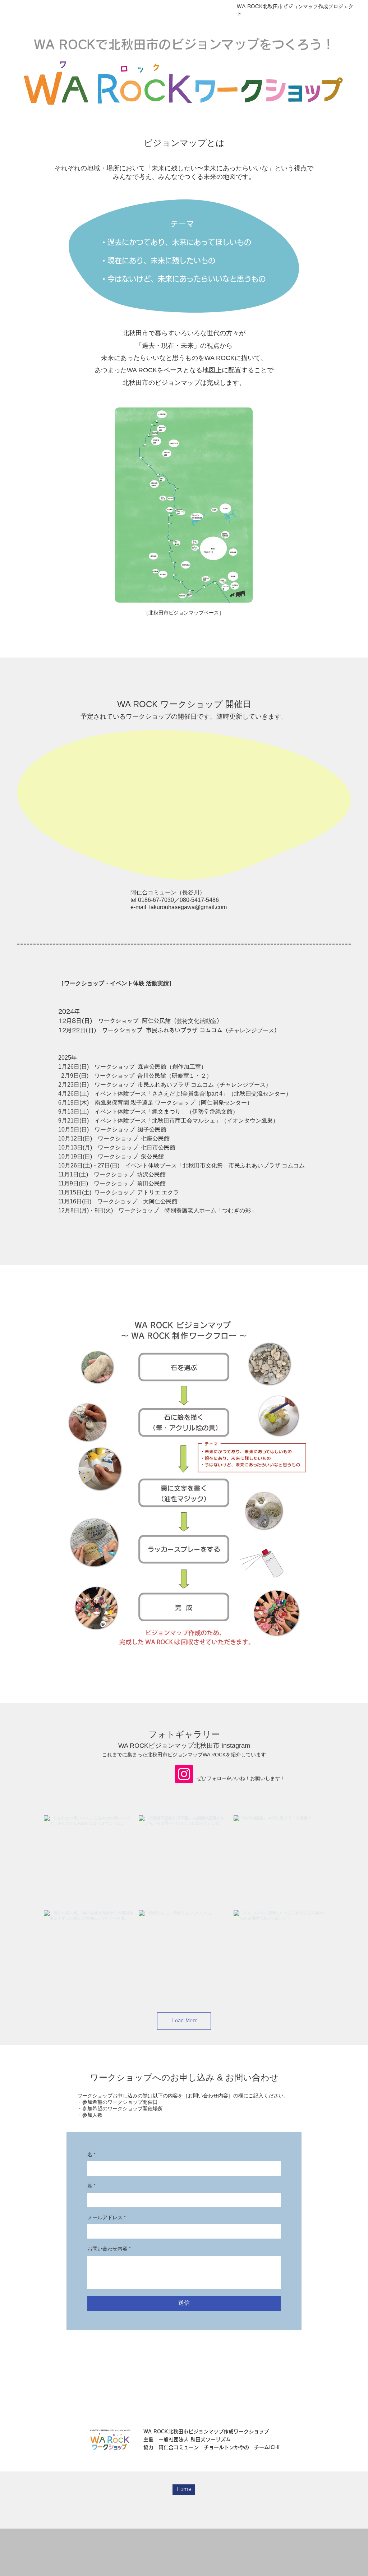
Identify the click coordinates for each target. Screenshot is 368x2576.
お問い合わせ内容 (109, 2249)
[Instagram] (184, 1774)
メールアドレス (107, 2218)
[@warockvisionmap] (182, 1802)
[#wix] (190, 1802)
